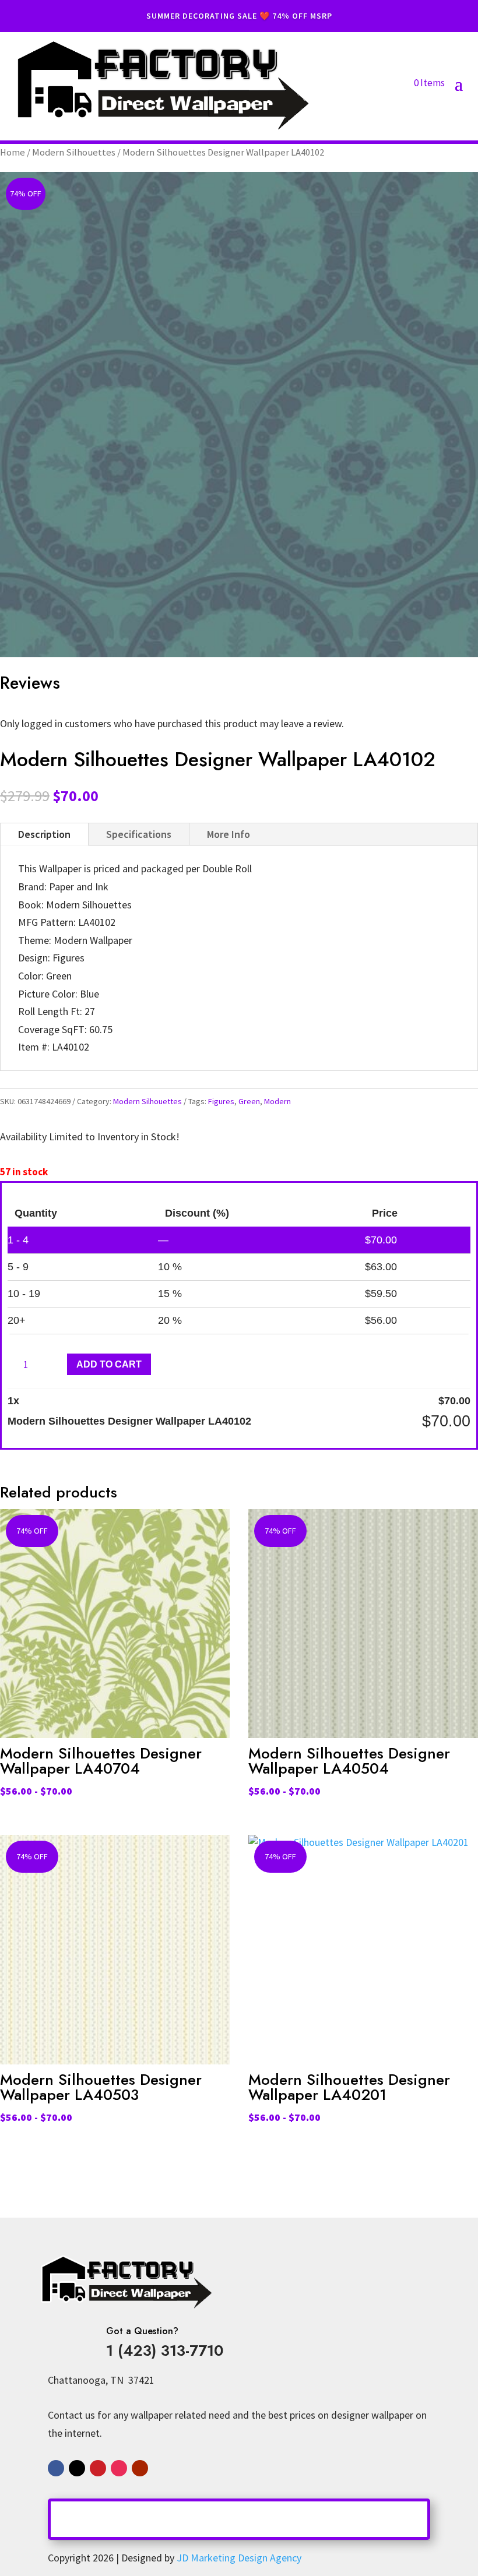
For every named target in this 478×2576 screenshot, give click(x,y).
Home (13, 152)
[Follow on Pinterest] (98, 2468)
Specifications (139, 834)
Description (44, 834)
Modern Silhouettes (74, 152)
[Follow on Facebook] (56, 2468)
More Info (229, 834)
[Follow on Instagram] (119, 2468)
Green (249, 1101)
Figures (221, 1101)
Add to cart (109, 1364)
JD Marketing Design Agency (239, 2558)
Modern (277, 1101)
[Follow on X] (77, 2468)
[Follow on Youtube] (140, 2468)
